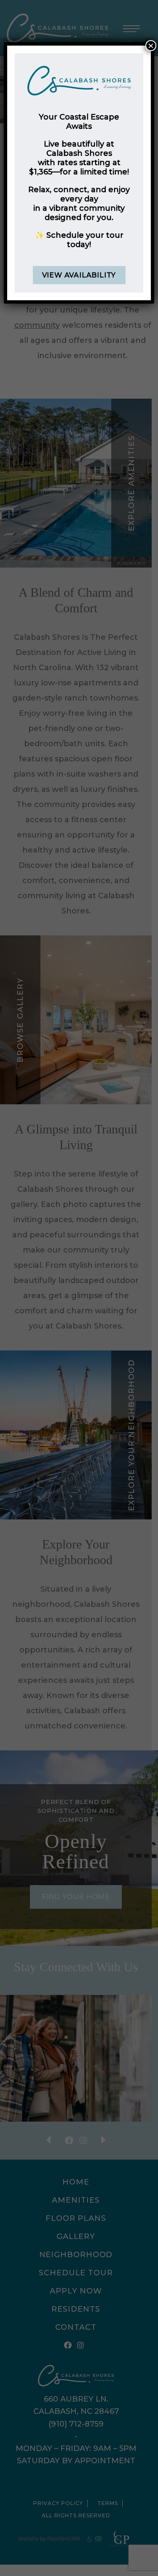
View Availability (79, 275)
